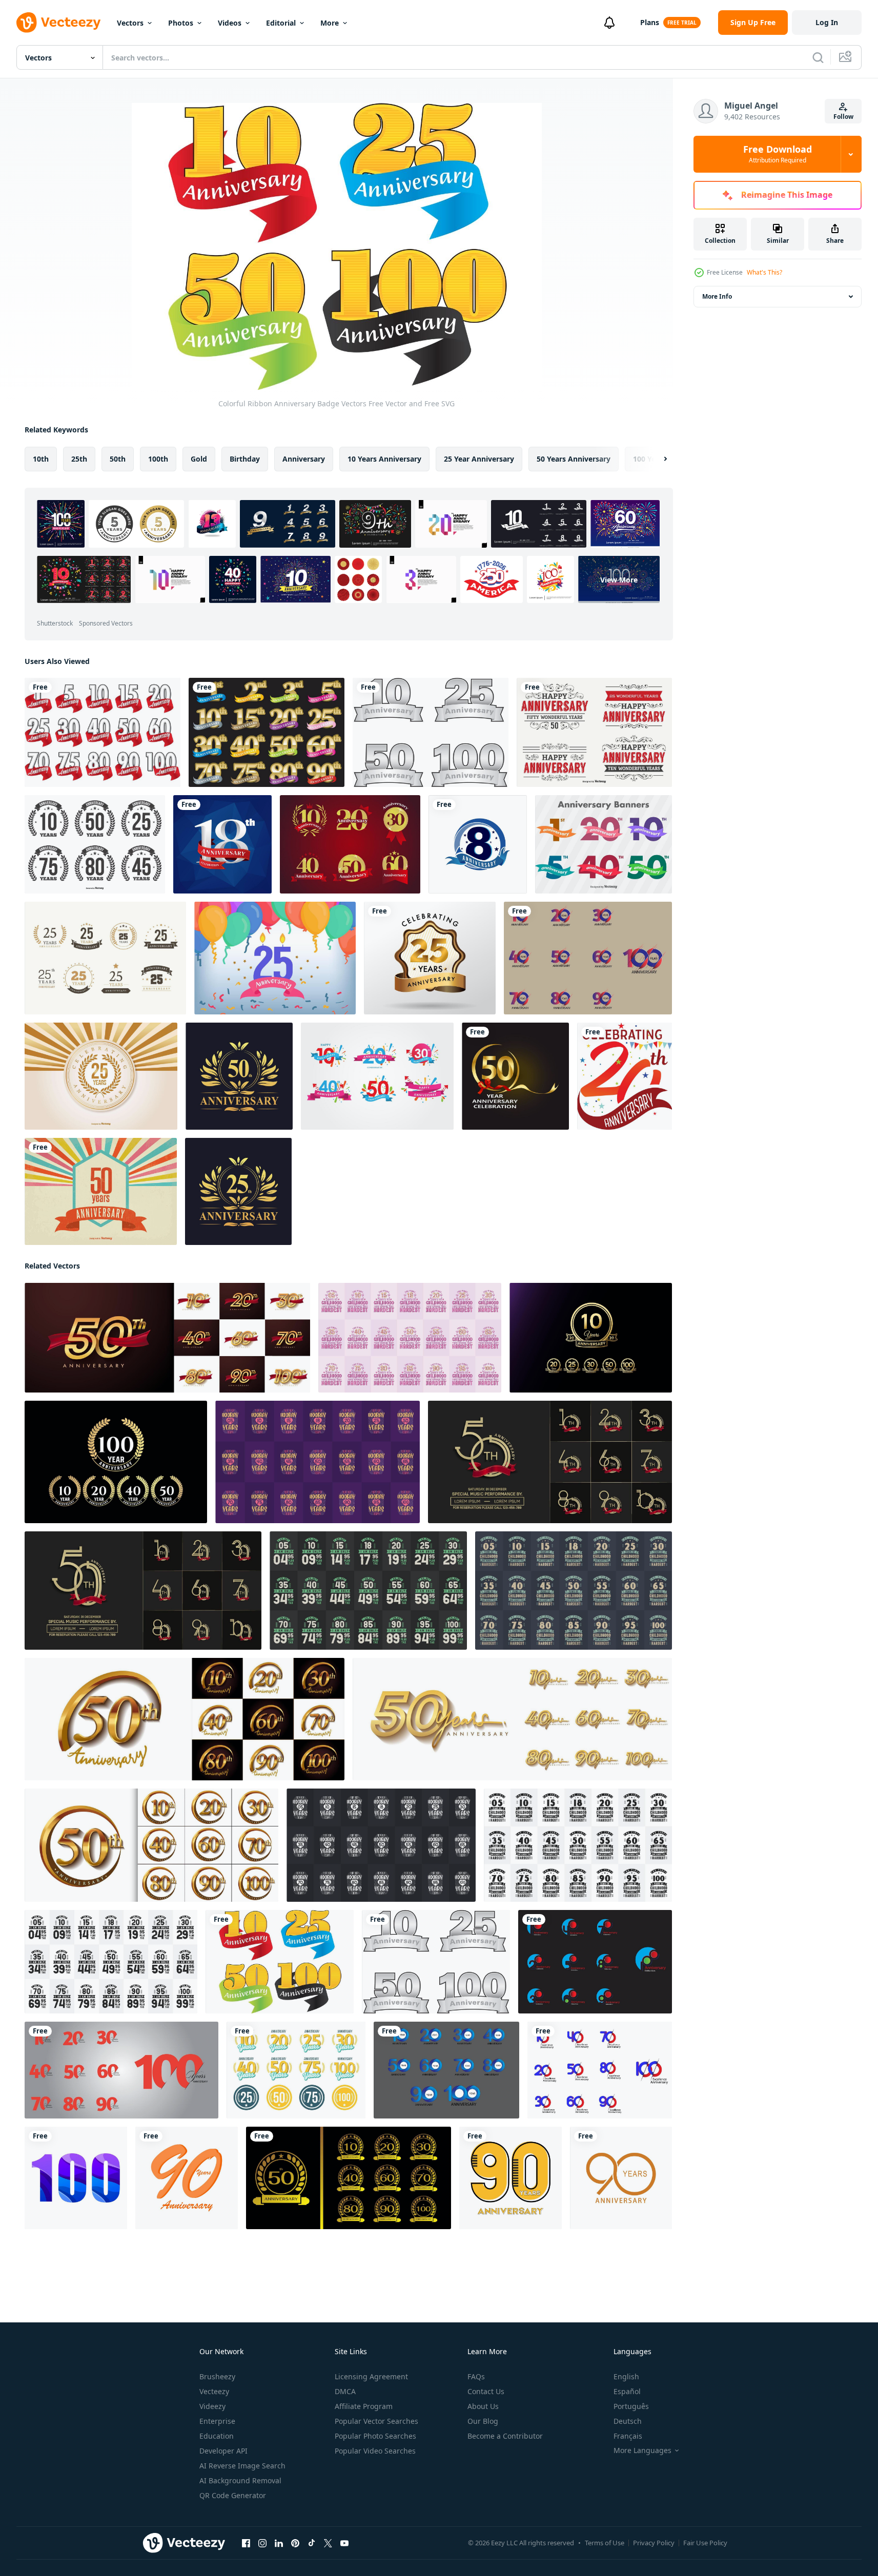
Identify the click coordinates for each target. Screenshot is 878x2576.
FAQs (476, 2376)
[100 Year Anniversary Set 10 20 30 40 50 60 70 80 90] (121, 2070)
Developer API (223, 2451)
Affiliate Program (364, 2406)
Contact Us (486, 2391)
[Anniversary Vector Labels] (95, 844)
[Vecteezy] (58, 23)
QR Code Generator (233, 2495)
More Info (717, 296)
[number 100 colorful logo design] (76, 2178)
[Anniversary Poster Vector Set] (377, 1076)
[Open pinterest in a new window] (295, 2543)
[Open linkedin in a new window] (279, 2543)
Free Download (778, 154)
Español (627, 2391)
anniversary (304, 459)
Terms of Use (605, 2543)
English (626, 2376)
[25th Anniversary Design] (238, 1191)
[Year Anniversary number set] (588, 958)
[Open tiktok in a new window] (312, 2543)
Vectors (130, 23)
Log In (827, 22)
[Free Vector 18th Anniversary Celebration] (222, 844)
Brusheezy (217, 2376)
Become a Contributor (505, 2436)
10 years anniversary (384, 459)
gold (199, 459)
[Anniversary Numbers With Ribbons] (267, 732)
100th (158, 459)
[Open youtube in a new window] (344, 2543)
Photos (181, 23)
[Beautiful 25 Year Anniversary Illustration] (101, 1076)
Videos (230, 23)
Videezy (212, 2406)
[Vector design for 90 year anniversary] (511, 2178)
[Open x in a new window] (328, 2543)
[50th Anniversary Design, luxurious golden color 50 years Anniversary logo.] (239, 1076)
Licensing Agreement (371, 2376)
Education (217, 2436)
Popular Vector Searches (376, 2421)
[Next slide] (657, 459)
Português (631, 2406)
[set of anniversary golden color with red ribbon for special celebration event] (550, 1462)
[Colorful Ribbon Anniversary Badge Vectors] (280, 1962)
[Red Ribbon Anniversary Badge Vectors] (103, 732)
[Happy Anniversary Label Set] (594, 732)
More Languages (642, 2450)
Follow (843, 117)
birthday (245, 459)
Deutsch (628, 2421)
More (330, 23)
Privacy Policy (654, 2543)
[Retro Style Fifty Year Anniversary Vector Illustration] (101, 1191)
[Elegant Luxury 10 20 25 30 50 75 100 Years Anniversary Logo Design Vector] (591, 1338)
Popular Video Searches (375, 2451)
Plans (650, 22)
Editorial (281, 23)
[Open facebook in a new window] (246, 2543)
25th (79, 459)
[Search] (818, 57)
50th (118, 459)
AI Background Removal (240, 2480)
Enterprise (217, 2421)
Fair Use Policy (705, 2543)
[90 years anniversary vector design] (187, 2178)
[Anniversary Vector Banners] (604, 844)
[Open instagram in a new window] (262, 2543)
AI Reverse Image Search (242, 2466)
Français (628, 2436)
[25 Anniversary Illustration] (275, 958)
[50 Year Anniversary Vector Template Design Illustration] (515, 1076)
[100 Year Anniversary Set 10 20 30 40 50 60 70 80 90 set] (595, 1962)
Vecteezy (214, 2391)
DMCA (345, 2391)
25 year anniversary (479, 459)
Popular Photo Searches (375, 2436)
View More (619, 580)
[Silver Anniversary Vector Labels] (431, 732)
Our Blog (483, 2421)
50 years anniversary (574, 459)
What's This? (764, 272)
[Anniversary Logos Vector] (350, 844)
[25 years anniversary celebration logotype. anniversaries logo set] (430, 958)
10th (41, 459)
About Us (483, 2406)
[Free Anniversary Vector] (105, 958)
